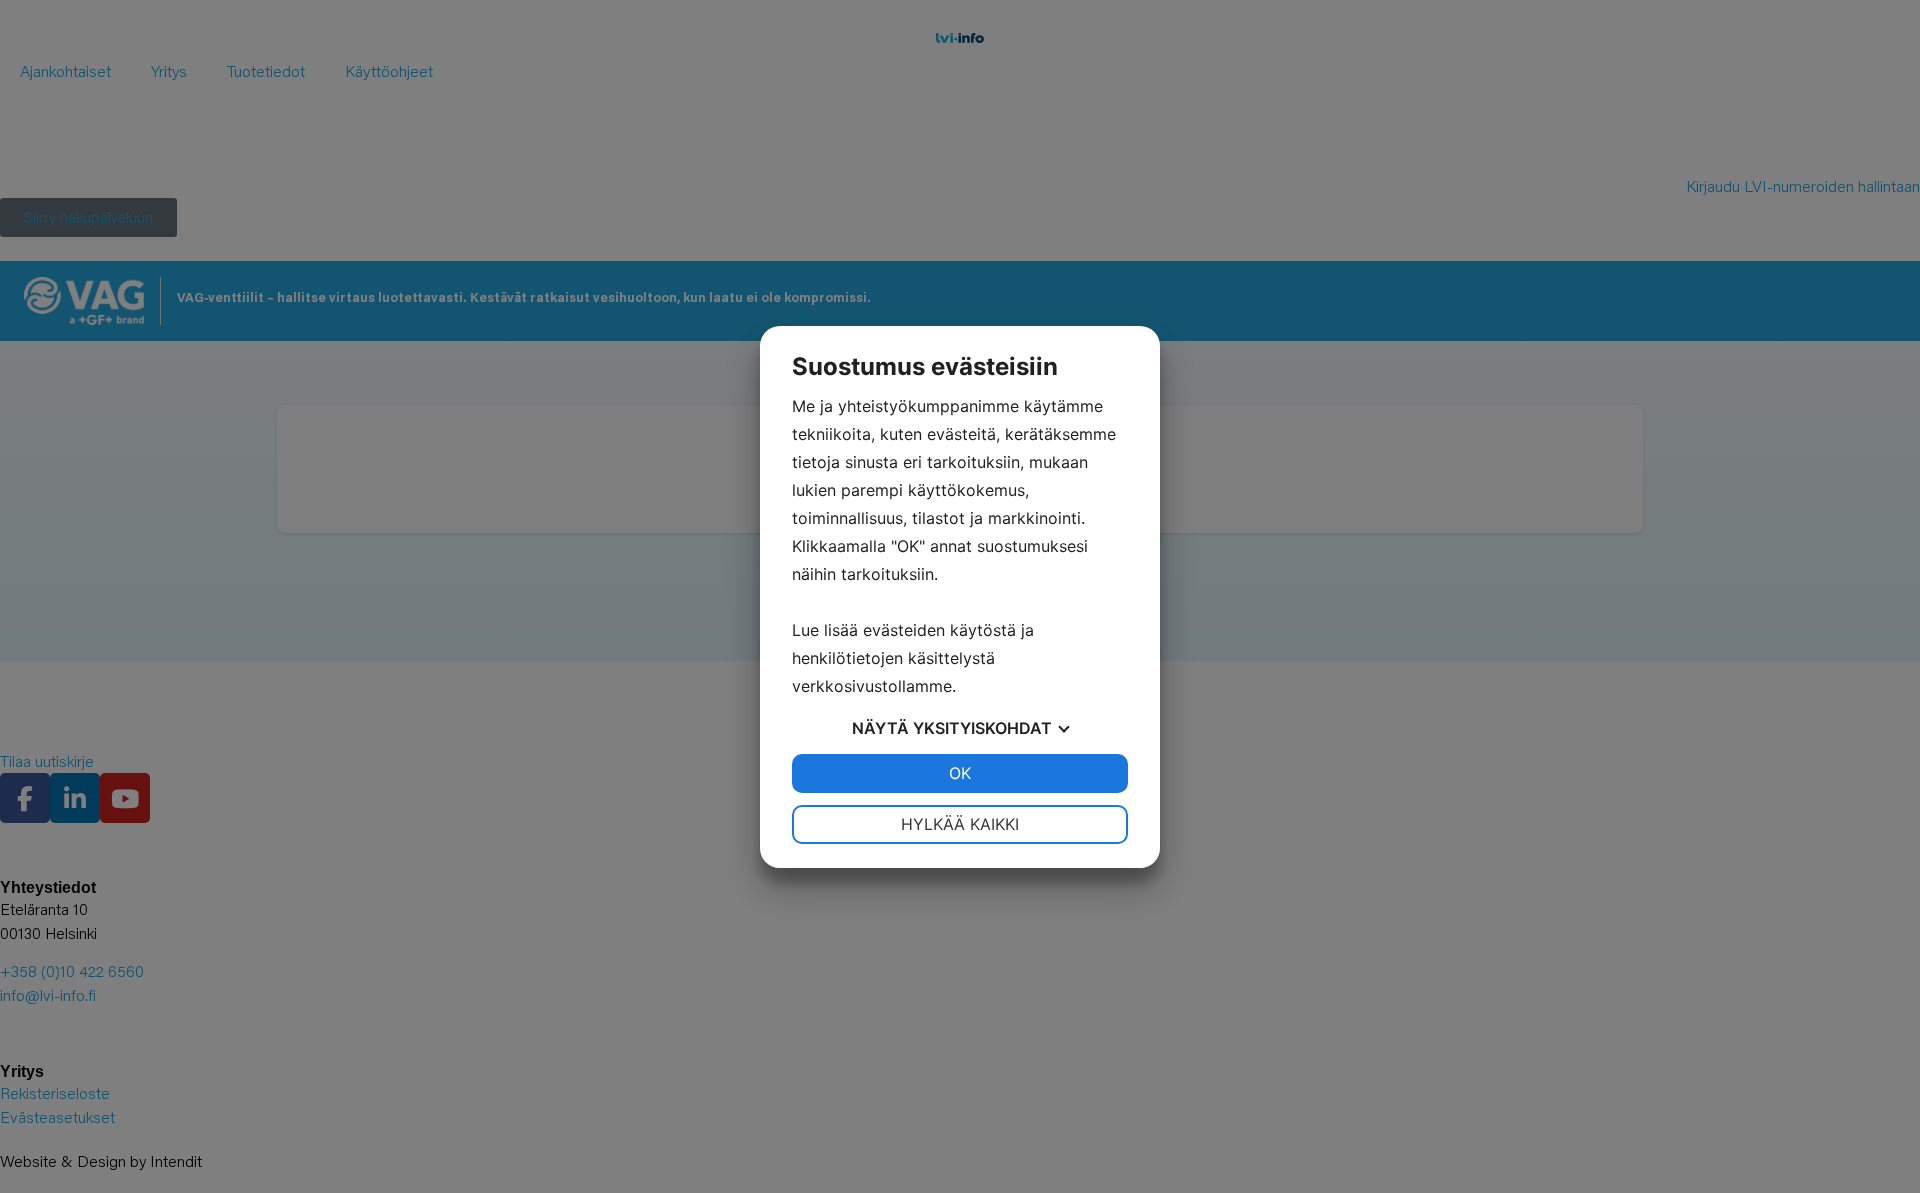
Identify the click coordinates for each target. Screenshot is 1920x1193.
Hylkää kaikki (960, 824)
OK (960, 773)
